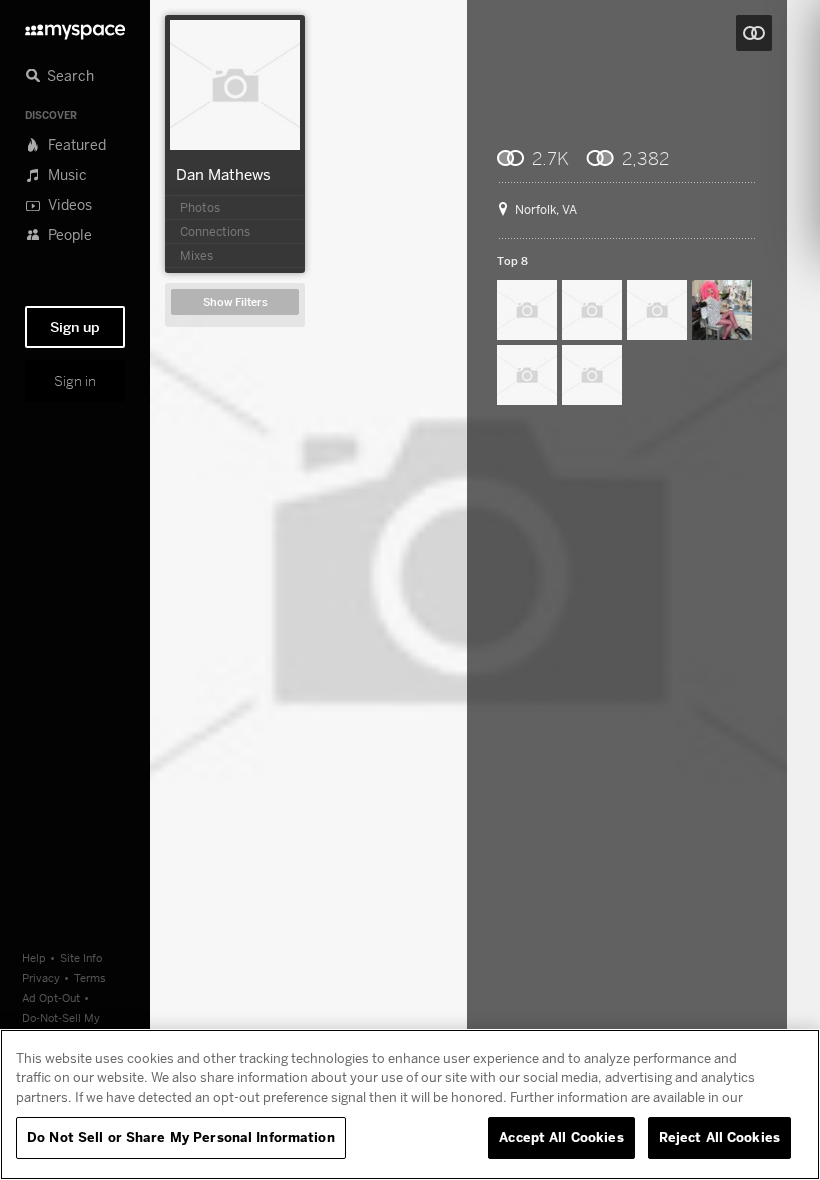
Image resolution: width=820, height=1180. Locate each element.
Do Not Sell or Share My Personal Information (181, 1137)
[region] (410, 1104)
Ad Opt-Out (51, 997)
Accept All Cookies (561, 1137)
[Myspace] (75, 26)
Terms (90, 977)
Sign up (75, 327)
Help (34, 957)
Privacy (41, 977)
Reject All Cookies (719, 1137)
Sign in (75, 381)
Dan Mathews (223, 174)
